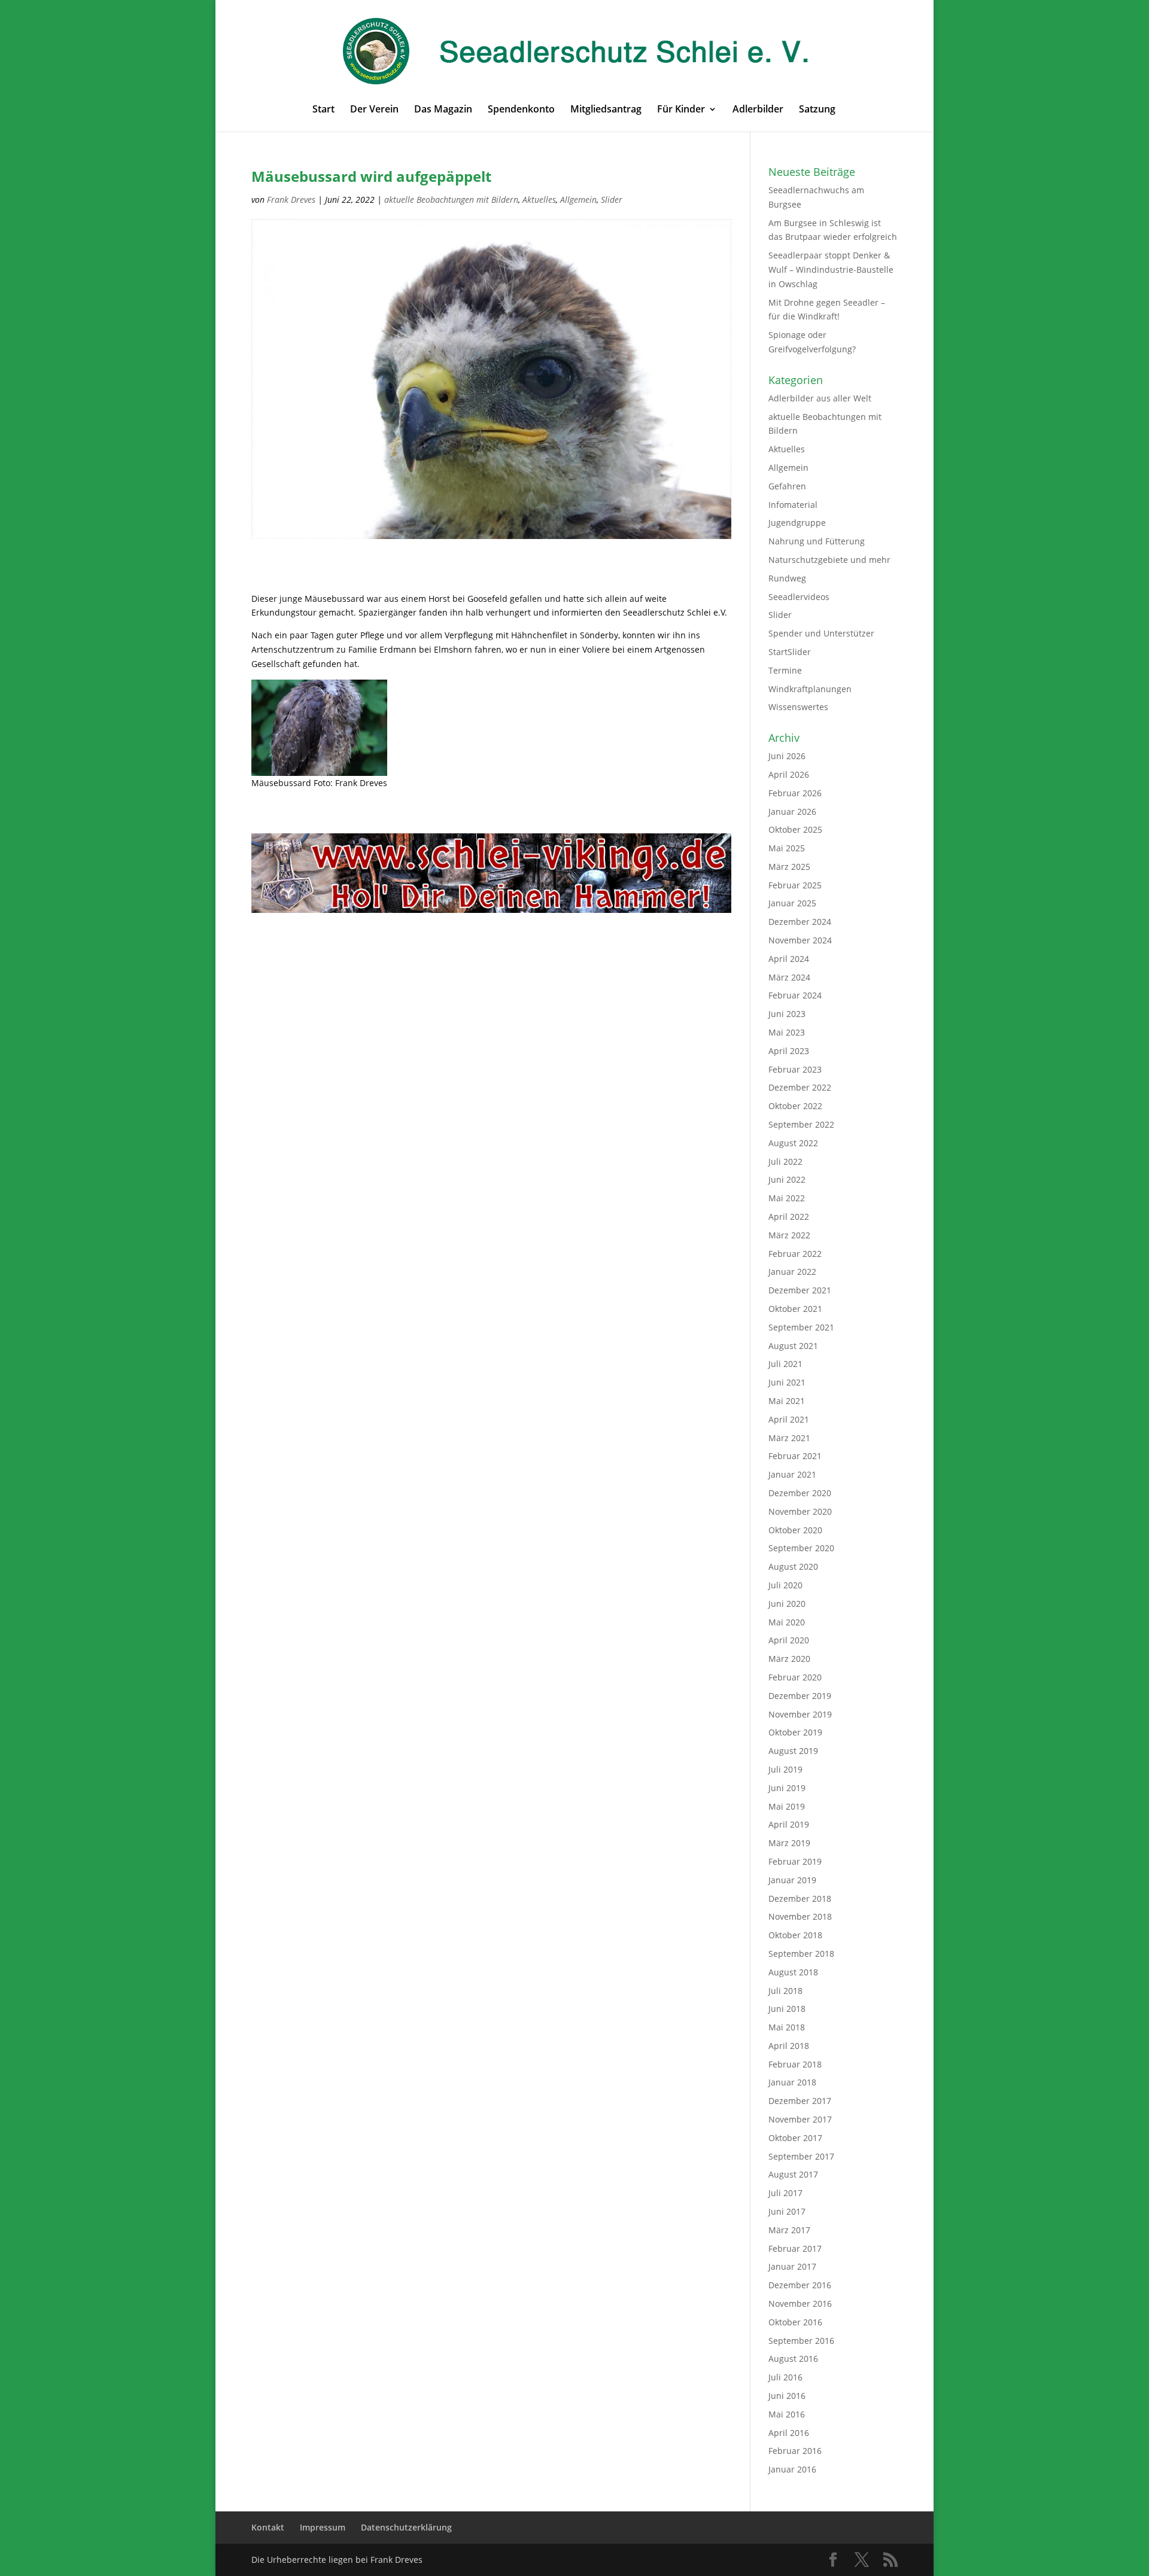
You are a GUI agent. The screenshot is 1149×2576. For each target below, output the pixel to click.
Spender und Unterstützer (821, 633)
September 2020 (801, 1548)
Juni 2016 (787, 2396)
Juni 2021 (787, 1382)
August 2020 (793, 1566)
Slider (612, 200)
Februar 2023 (795, 1069)
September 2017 (801, 2156)
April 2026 (789, 774)
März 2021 (789, 1438)
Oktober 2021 (795, 1309)
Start (323, 110)
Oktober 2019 (795, 1732)
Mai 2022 (787, 1198)
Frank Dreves (291, 200)
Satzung (817, 110)
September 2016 (801, 2341)
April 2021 (789, 1419)
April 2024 (789, 959)
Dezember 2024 (800, 922)
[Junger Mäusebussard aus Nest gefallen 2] (319, 728)
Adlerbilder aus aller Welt (820, 398)
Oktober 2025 (795, 829)
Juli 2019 (785, 1769)
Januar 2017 (792, 2266)
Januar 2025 (792, 903)
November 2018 (800, 1916)
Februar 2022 (795, 1254)
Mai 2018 (787, 2027)
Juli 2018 (785, 1991)
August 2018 (793, 1972)
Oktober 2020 (795, 1530)
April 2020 (789, 1640)
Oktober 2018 (795, 1935)
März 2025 (789, 867)
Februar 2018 (795, 2064)
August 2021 (793, 1346)
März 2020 (789, 1659)
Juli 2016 (785, 2377)
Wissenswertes (798, 707)
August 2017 (793, 2174)
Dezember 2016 (800, 2285)
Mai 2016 (787, 2414)
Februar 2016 (795, 2451)
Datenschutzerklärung (406, 2527)
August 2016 (793, 2359)
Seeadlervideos (799, 597)
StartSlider (790, 652)
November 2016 (800, 2304)
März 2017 (789, 2230)
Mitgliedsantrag (606, 110)
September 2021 (801, 1327)
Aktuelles (539, 200)
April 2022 (789, 1217)
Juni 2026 (787, 756)
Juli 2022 (785, 1161)
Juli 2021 (785, 1364)
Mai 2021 (787, 1401)
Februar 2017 (795, 2248)
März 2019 (789, 1843)
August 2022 (793, 1143)
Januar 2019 (792, 1880)
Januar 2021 (792, 1474)
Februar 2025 (795, 885)
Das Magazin (443, 110)
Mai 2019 (787, 1806)
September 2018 (801, 1954)
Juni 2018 (787, 2009)
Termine (785, 670)
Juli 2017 (785, 2193)
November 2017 (800, 2119)
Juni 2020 (787, 1604)
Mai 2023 (787, 1032)
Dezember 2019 (800, 1696)
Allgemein (578, 200)
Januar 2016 (792, 2469)
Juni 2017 (787, 2211)
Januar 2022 (792, 1272)
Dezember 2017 (800, 2101)
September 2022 (801, 1124)
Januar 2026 (792, 812)
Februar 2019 (795, 1861)
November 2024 (800, 940)
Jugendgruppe (797, 523)
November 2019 (800, 1714)
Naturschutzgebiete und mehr (829, 560)
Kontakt (268, 2527)
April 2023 (789, 1051)
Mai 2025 (787, 848)
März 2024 (789, 977)
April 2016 (789, 2433)
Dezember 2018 (800, 1898)
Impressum (323, 2527)
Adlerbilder (758, 110)
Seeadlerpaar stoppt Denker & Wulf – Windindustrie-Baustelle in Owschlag (831, 270)
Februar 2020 (795, 1677)
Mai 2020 (787, 1622)
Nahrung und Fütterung (817, 541)
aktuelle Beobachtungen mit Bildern (451, 200)
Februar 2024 (795, 995)
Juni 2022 (787, 1179)
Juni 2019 (787, 1788)
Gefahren (787, 486)
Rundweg (787, 578)
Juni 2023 (787, 1014)
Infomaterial (793, 505)
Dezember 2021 (800, 1290)
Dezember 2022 (800, 1087)
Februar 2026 (795, 793)
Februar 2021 (795, 1456)
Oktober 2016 (795, 2322)
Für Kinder (681, 110)
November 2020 (800, 1511)
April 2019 (789, 1824)
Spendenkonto (521, 110)
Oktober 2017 (795, 2138)
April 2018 (789, 2046)
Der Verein (374, 110)
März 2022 (789, 1235)
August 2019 (793, 1751)
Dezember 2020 (800, 1493)
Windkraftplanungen (810, 689)
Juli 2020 (785, 1585)
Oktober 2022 (795, 1106)
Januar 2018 (792, 2082)
